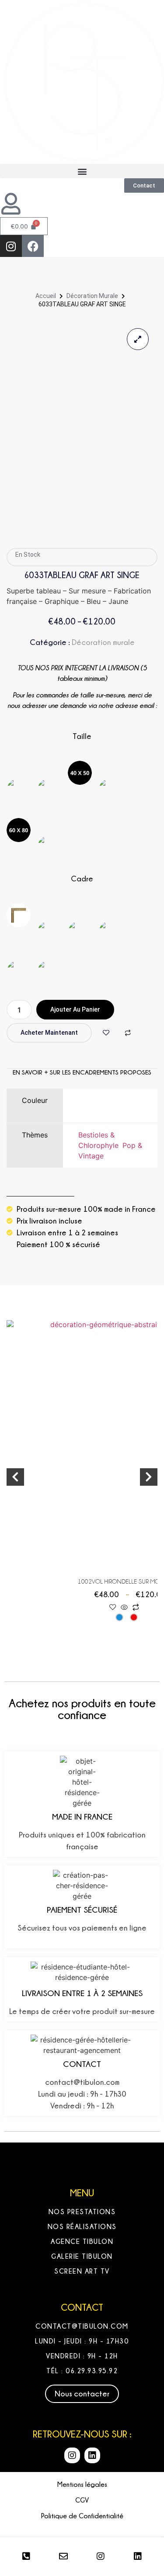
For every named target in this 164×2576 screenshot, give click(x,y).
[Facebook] (33, 246)
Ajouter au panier (75, 1009)
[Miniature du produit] (138, 339)
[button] (82, 171)
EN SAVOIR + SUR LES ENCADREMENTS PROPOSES (82, 1072)
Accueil (46, 296)
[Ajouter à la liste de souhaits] (106, 1033)
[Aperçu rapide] (124, 1608)
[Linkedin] (92, 2455)
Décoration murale (92, 296)
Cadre (82, 879)
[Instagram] (11, 246)
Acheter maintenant (49, 1033)
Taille (82, 736)
